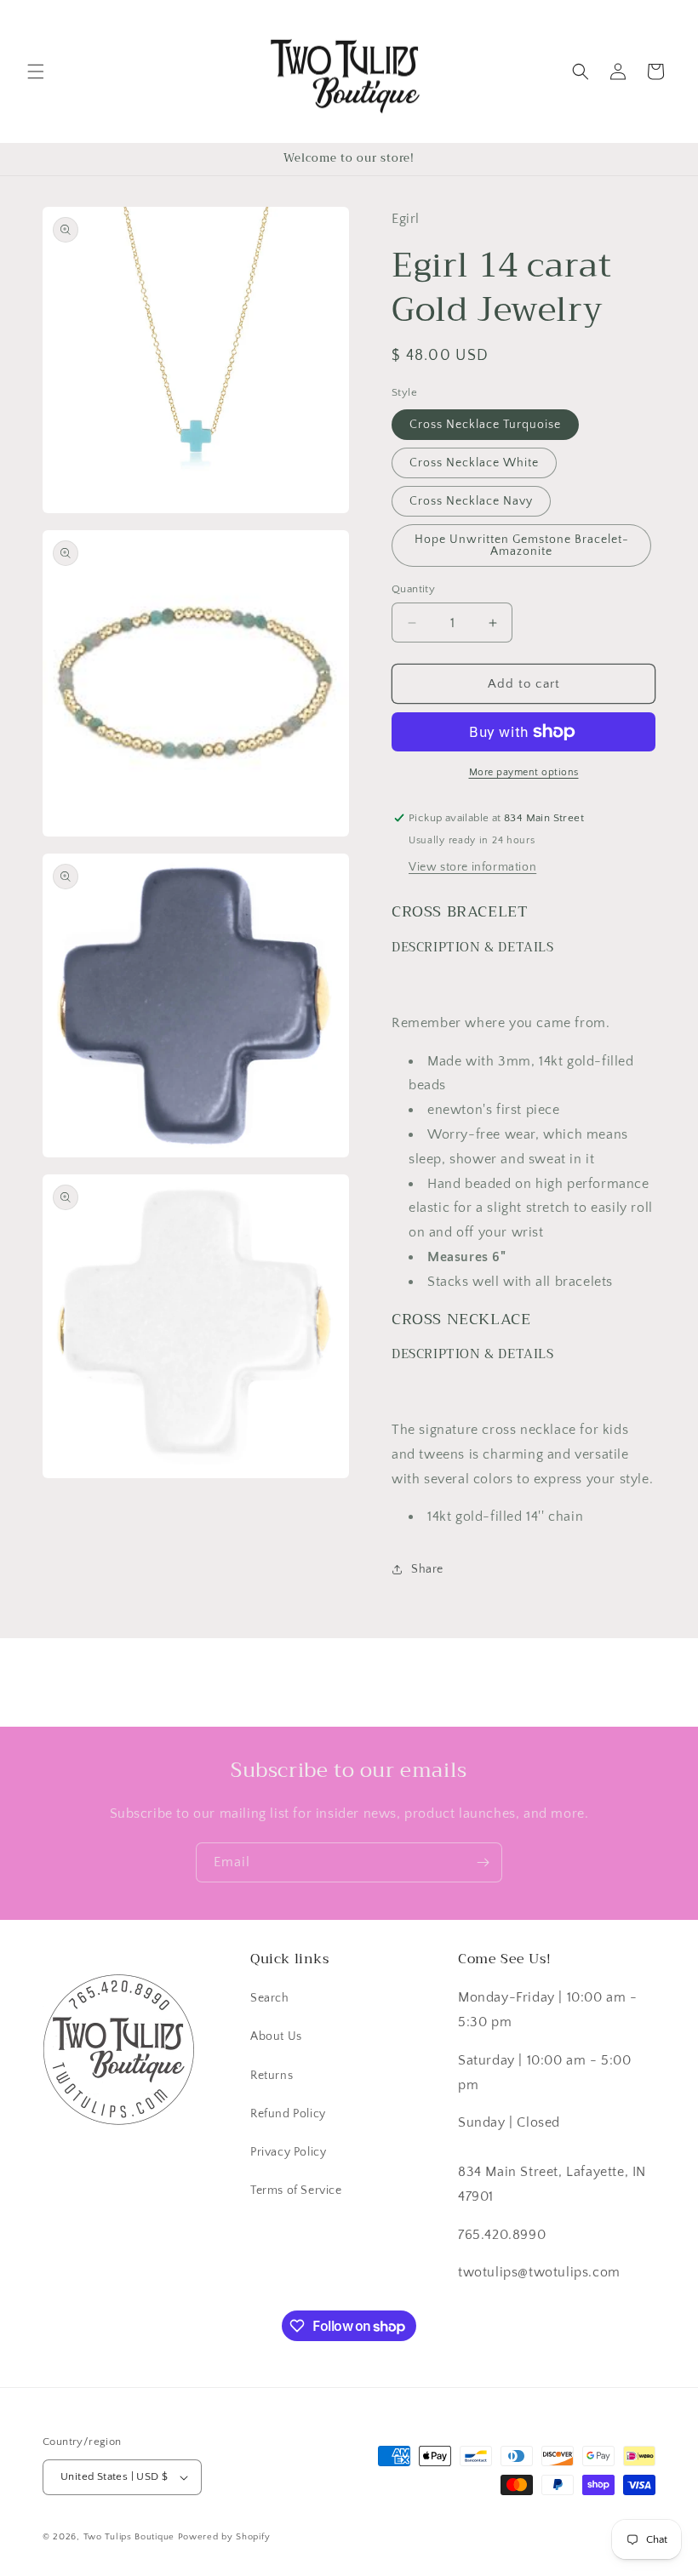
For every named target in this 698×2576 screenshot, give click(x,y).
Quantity (413, 589)
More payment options (524, 772)
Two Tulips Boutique (129, 2537)
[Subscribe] (483, 1862)
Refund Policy (288, 2114)
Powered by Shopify (224, 2537)
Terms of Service (296, 2190)
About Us (276, 2036)
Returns (272, 2076)
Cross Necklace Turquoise (485, 425)
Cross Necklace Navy (471, 501)
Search (270, 1998)
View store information (472, 867)
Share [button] (427, 1569)
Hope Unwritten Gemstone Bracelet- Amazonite (522, 545)
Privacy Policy (288, 2152)
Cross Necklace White (474, 463)
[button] (36, 71)
